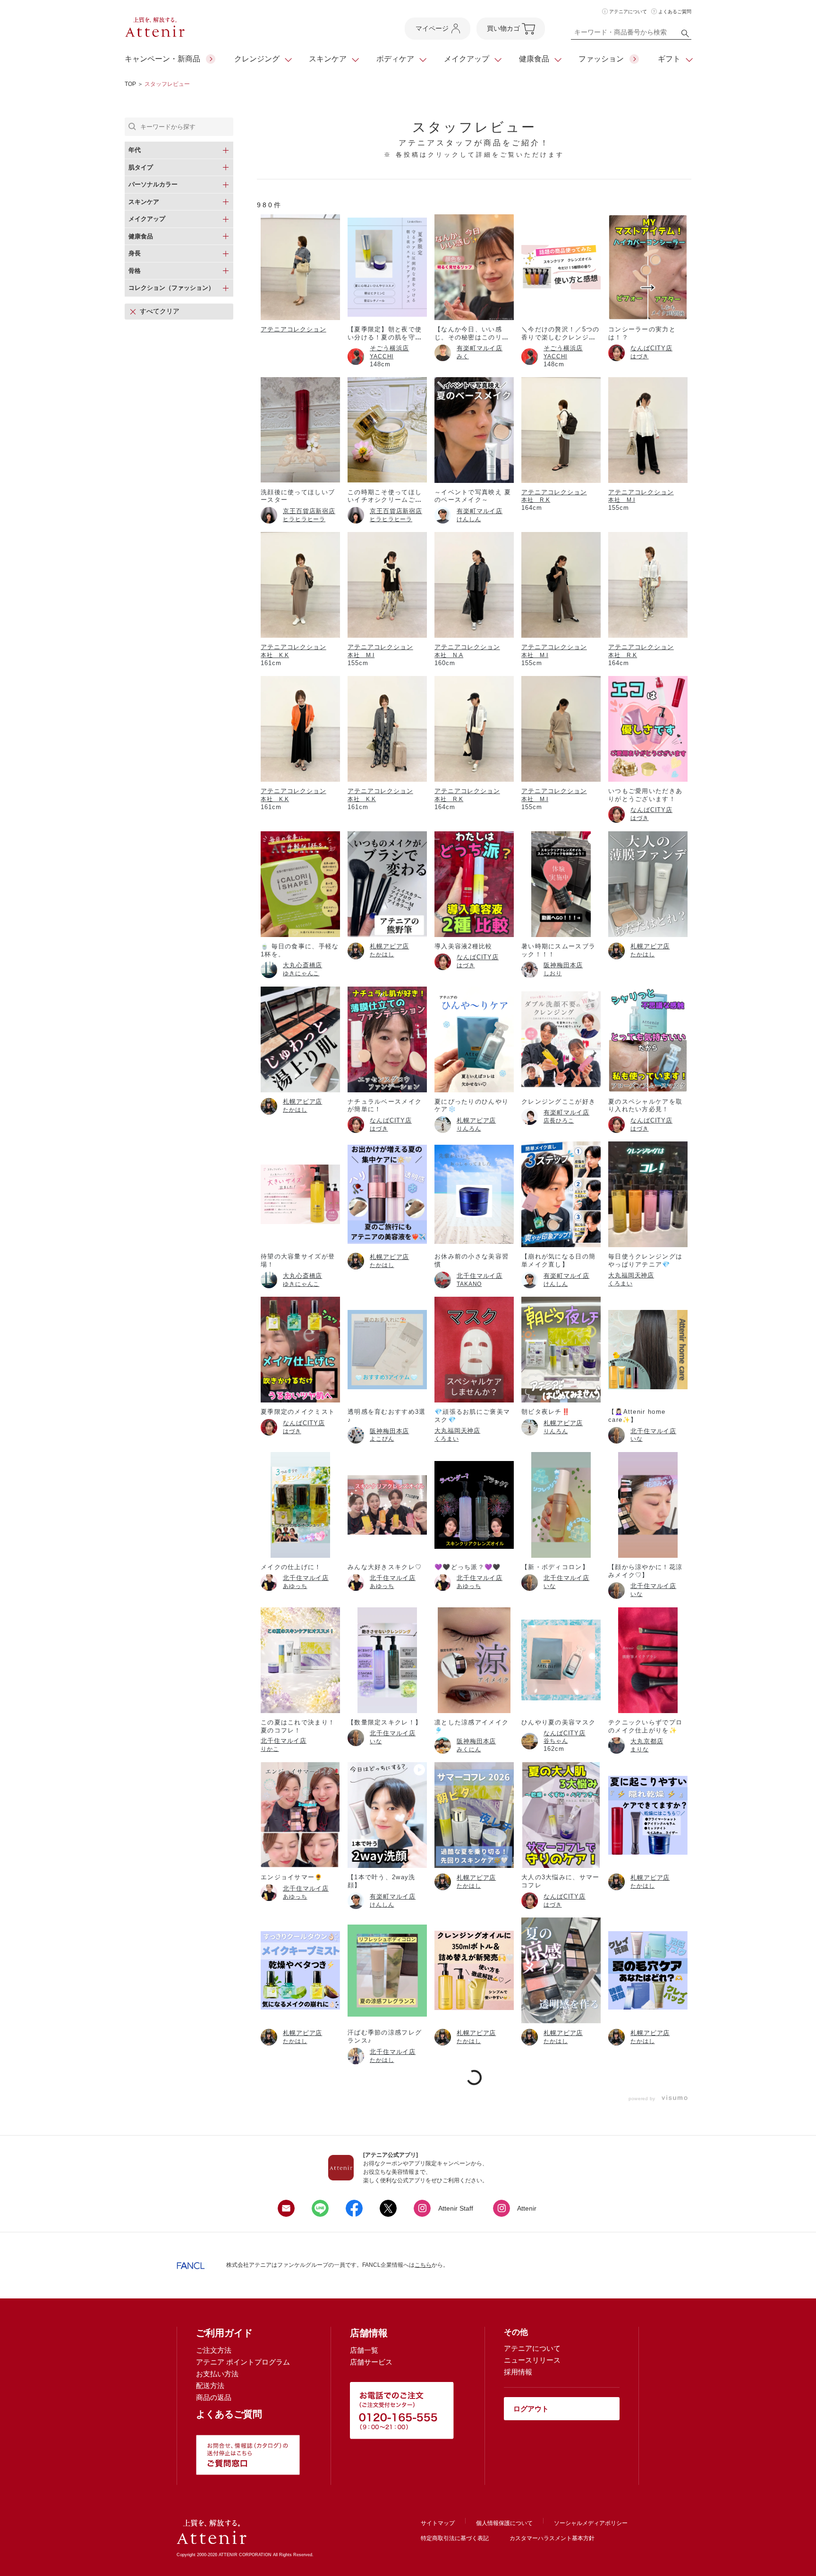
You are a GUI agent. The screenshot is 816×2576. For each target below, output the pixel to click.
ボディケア (395, 59)
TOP (130, 84)
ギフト (669, 59)
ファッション (601, 59)
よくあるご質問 (675, 12)
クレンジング (257, 59)
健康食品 (534, 59)
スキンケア (328, 59)
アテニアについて (628, 12)
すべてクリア (160, 311)
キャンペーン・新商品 (162, 59)
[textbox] (631, 34)
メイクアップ (467, 59)
